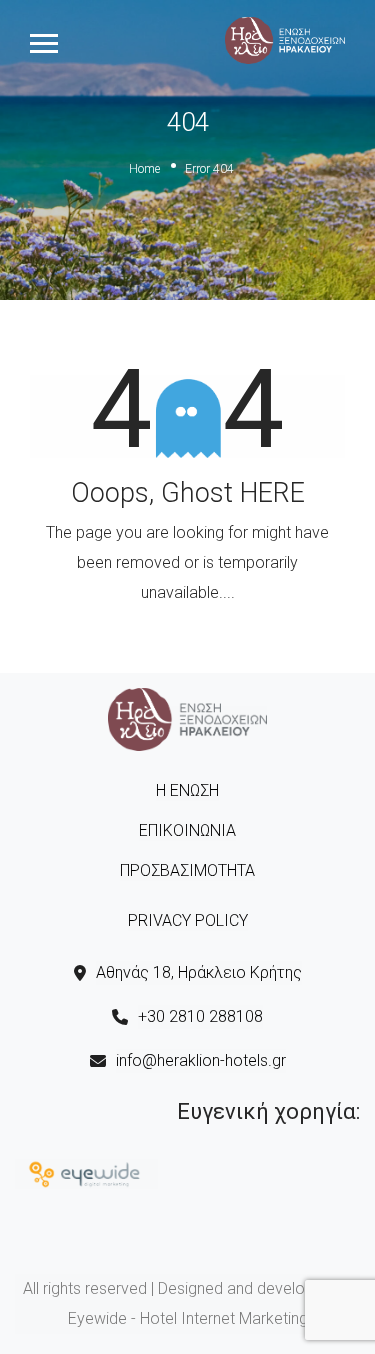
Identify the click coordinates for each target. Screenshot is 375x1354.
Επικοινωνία (187, 830)
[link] (285, 39)
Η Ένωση (187, 790)
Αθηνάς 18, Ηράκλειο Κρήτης (199, 972)
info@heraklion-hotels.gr (201, 1060)
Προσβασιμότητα (187, 870)
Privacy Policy (188, 920)
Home (144, 169)
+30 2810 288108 (200, 1016)
